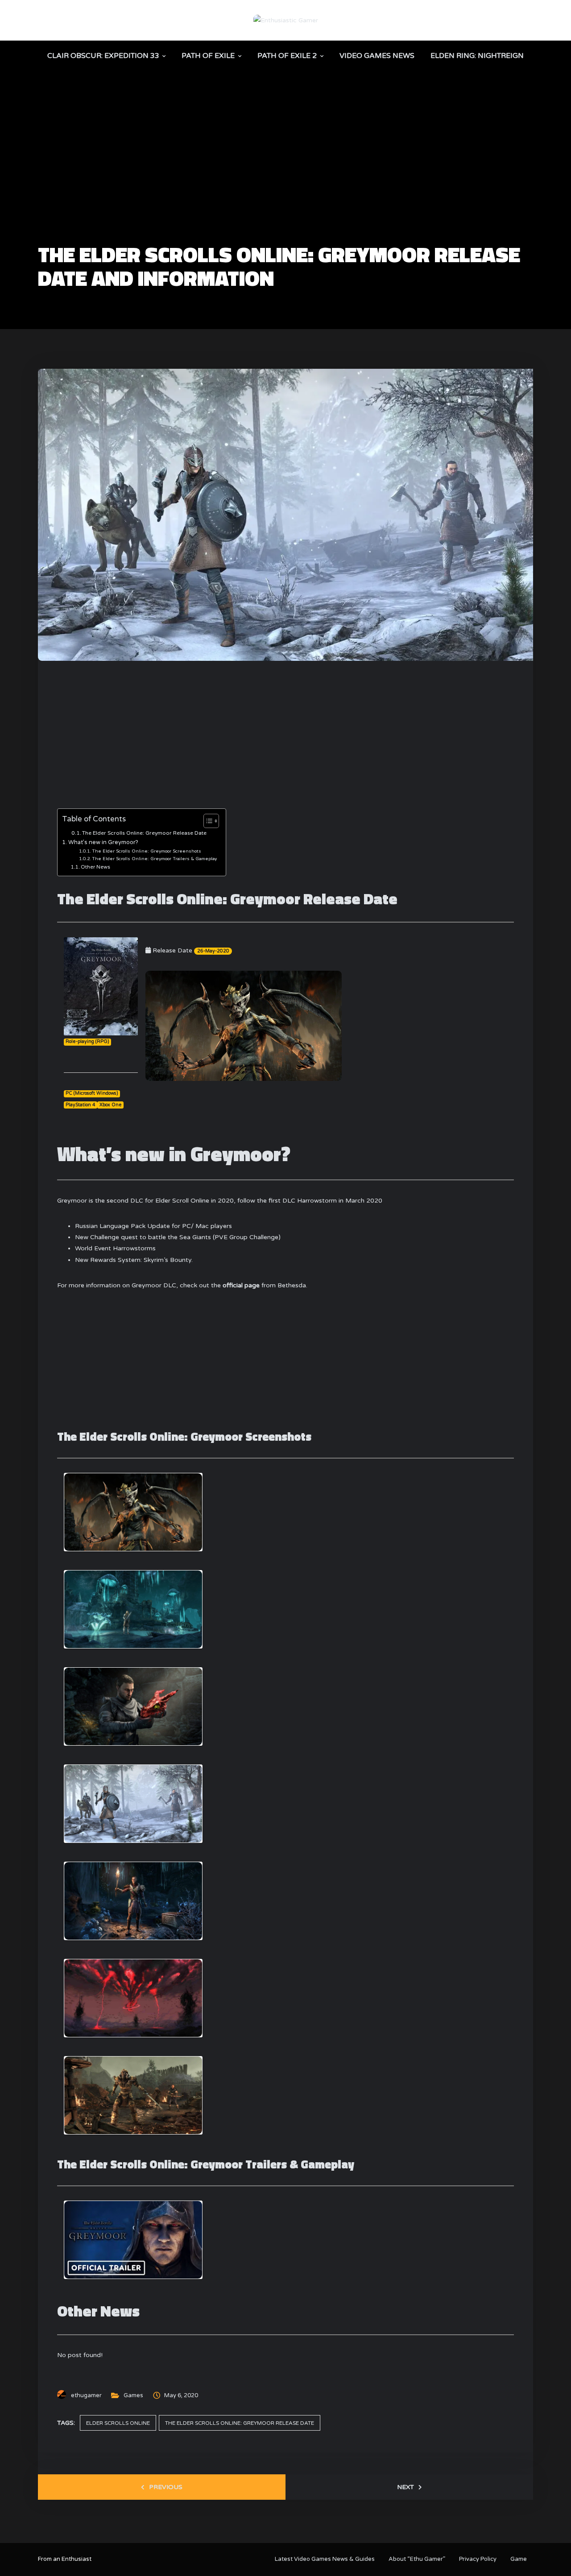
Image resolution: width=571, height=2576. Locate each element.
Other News (95, 867)
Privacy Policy (478, 2559)
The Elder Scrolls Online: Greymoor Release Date (144, 833)
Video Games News (377, 56)
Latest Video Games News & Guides (325, 2559)
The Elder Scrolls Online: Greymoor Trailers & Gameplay (154, 859)
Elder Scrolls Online (118, 2423)
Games (133, 2395)
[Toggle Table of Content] (207, 821)
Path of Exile (208, 56)
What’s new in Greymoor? (103, 842)
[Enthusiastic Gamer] (286, 20)
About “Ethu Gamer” (417, 2559)
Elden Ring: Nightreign (477, 56)
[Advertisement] (285, 177)
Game (519, 2559)
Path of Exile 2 (287, 56)
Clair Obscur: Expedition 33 (103, 56)
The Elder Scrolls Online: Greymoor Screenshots (147, 851)
